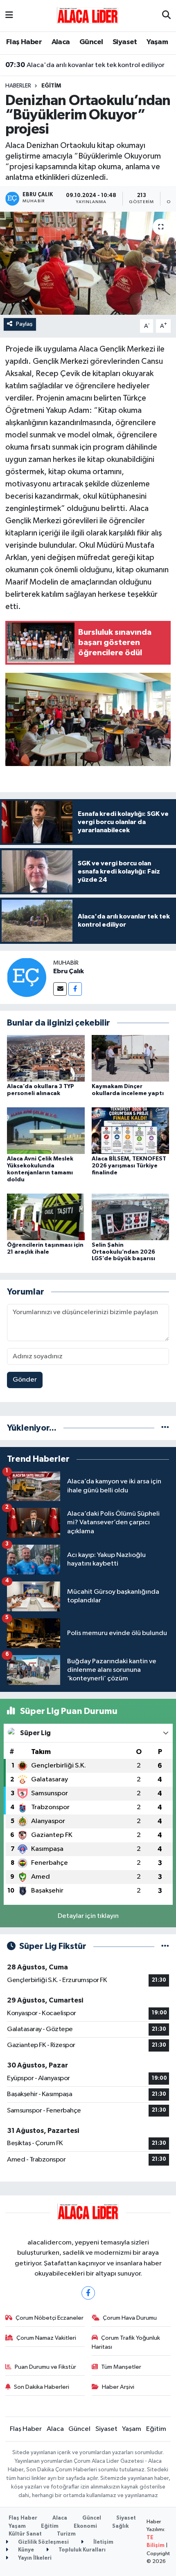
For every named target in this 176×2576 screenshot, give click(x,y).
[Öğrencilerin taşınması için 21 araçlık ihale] (46, 1217)
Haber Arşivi (118, 2387)
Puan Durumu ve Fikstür (45, 2367)
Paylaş (24, 324)
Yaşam (157, 42)
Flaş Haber (24, 42)
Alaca (61, 42)
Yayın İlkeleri (34, 2558)
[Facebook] (75, 989)
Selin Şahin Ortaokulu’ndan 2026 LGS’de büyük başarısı (123, 1252)
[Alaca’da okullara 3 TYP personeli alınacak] (46, 1058)
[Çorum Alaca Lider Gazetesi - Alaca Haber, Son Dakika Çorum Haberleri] (88, 15)
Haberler (18, 86)
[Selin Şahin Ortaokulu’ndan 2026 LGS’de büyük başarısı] (131, 1217)
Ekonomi (85, 2526)
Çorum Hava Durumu (130, 2318)
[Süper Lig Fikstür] (165, 1946)
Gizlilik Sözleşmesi (43, 2542)
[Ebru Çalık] (27, 977)
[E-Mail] (60, 989)
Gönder (25, 1380)
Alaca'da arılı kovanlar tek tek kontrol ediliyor (85, 65)
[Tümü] (165, 1428)
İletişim (103, 2542)
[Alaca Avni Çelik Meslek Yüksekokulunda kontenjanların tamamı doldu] (46, 1130)
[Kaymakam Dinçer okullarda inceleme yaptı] (131, 1058)
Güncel (91, 42)
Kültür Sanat (25, 2534)
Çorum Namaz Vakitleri (46, 2338)
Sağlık (120, 2526)
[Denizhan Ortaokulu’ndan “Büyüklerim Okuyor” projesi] (88, 263)
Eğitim (51, 86)
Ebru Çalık (69, 971)
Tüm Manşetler (121, 2367)
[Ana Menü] (9, 16)
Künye (25, 2550)
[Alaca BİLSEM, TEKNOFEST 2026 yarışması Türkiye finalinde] (131, 1130)
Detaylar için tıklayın (88, 1916)
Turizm (66, 2534)
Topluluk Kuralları (81, 2550)
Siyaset (125, 42)
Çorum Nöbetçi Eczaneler (50, 2318)
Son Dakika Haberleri (42, 2387)
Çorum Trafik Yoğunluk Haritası (126, 2342)
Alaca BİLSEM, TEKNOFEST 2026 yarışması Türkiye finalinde (129, 1166)
